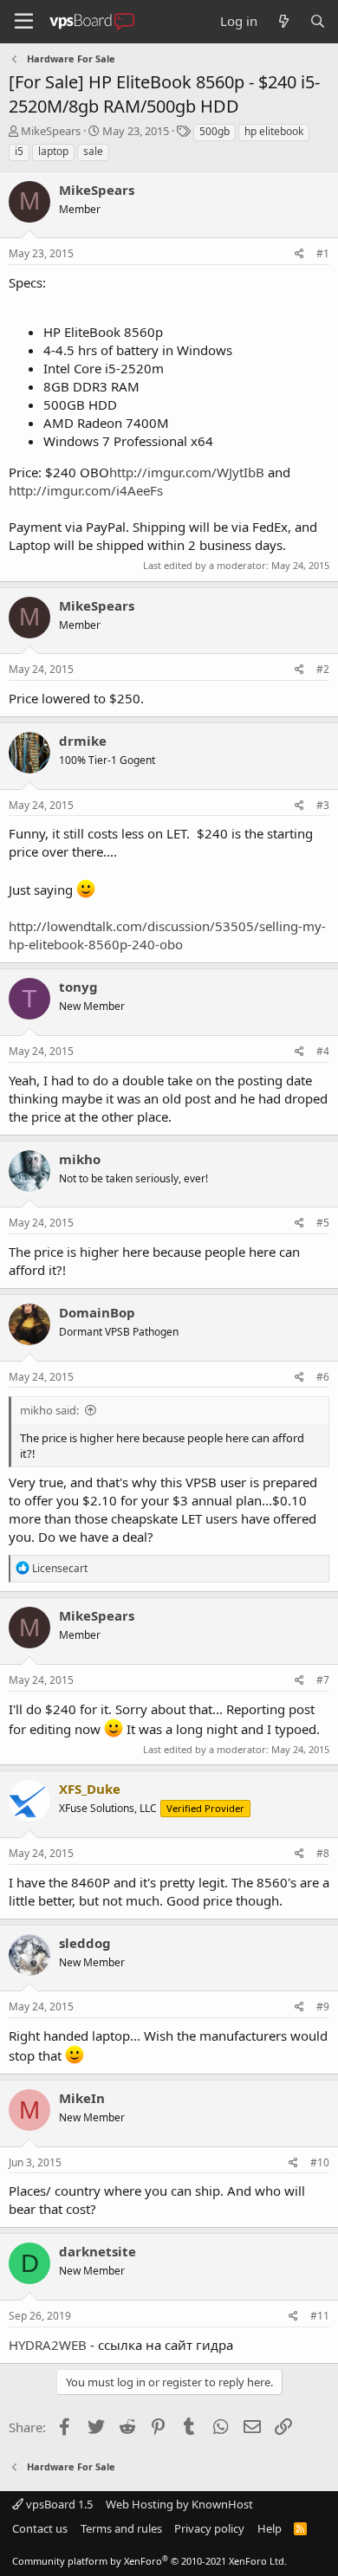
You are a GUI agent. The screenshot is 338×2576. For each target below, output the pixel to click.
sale (93, 151)
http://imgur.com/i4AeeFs (86, 490)
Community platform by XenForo (149, 2561)
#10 (320, 2162)
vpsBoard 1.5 (58, 2504)
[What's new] (283, 21)
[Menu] (24, 22)
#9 (323, 2006)
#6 (323, 1377)
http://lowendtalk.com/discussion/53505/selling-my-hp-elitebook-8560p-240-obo (167, 935)
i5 (19, 151)
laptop (53, 151)
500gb (214, 131)
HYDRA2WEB (48, 2345)
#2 (323, 669)
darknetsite (97, 2251)
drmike (83, 741)
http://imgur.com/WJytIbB (187, 472)
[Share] (299, 254)
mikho (80, 1159)
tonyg (78, 987)
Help (270, 2528)
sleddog (85, 1943)
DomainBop (97, 1312)
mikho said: (49, 1410)
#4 (323, 1051)
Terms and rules (121, 2528)
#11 (320, 2316)
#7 (323, 1680)
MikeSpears (51, 131)
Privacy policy (209, 2528)
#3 (323, 805)
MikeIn (82, 2098)
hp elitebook (274, 131)
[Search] (318, 21)
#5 (323, 1223)
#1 (323, 253)
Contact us (40, 2528)
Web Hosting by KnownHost (179, 2504)
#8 (323, 1853)
